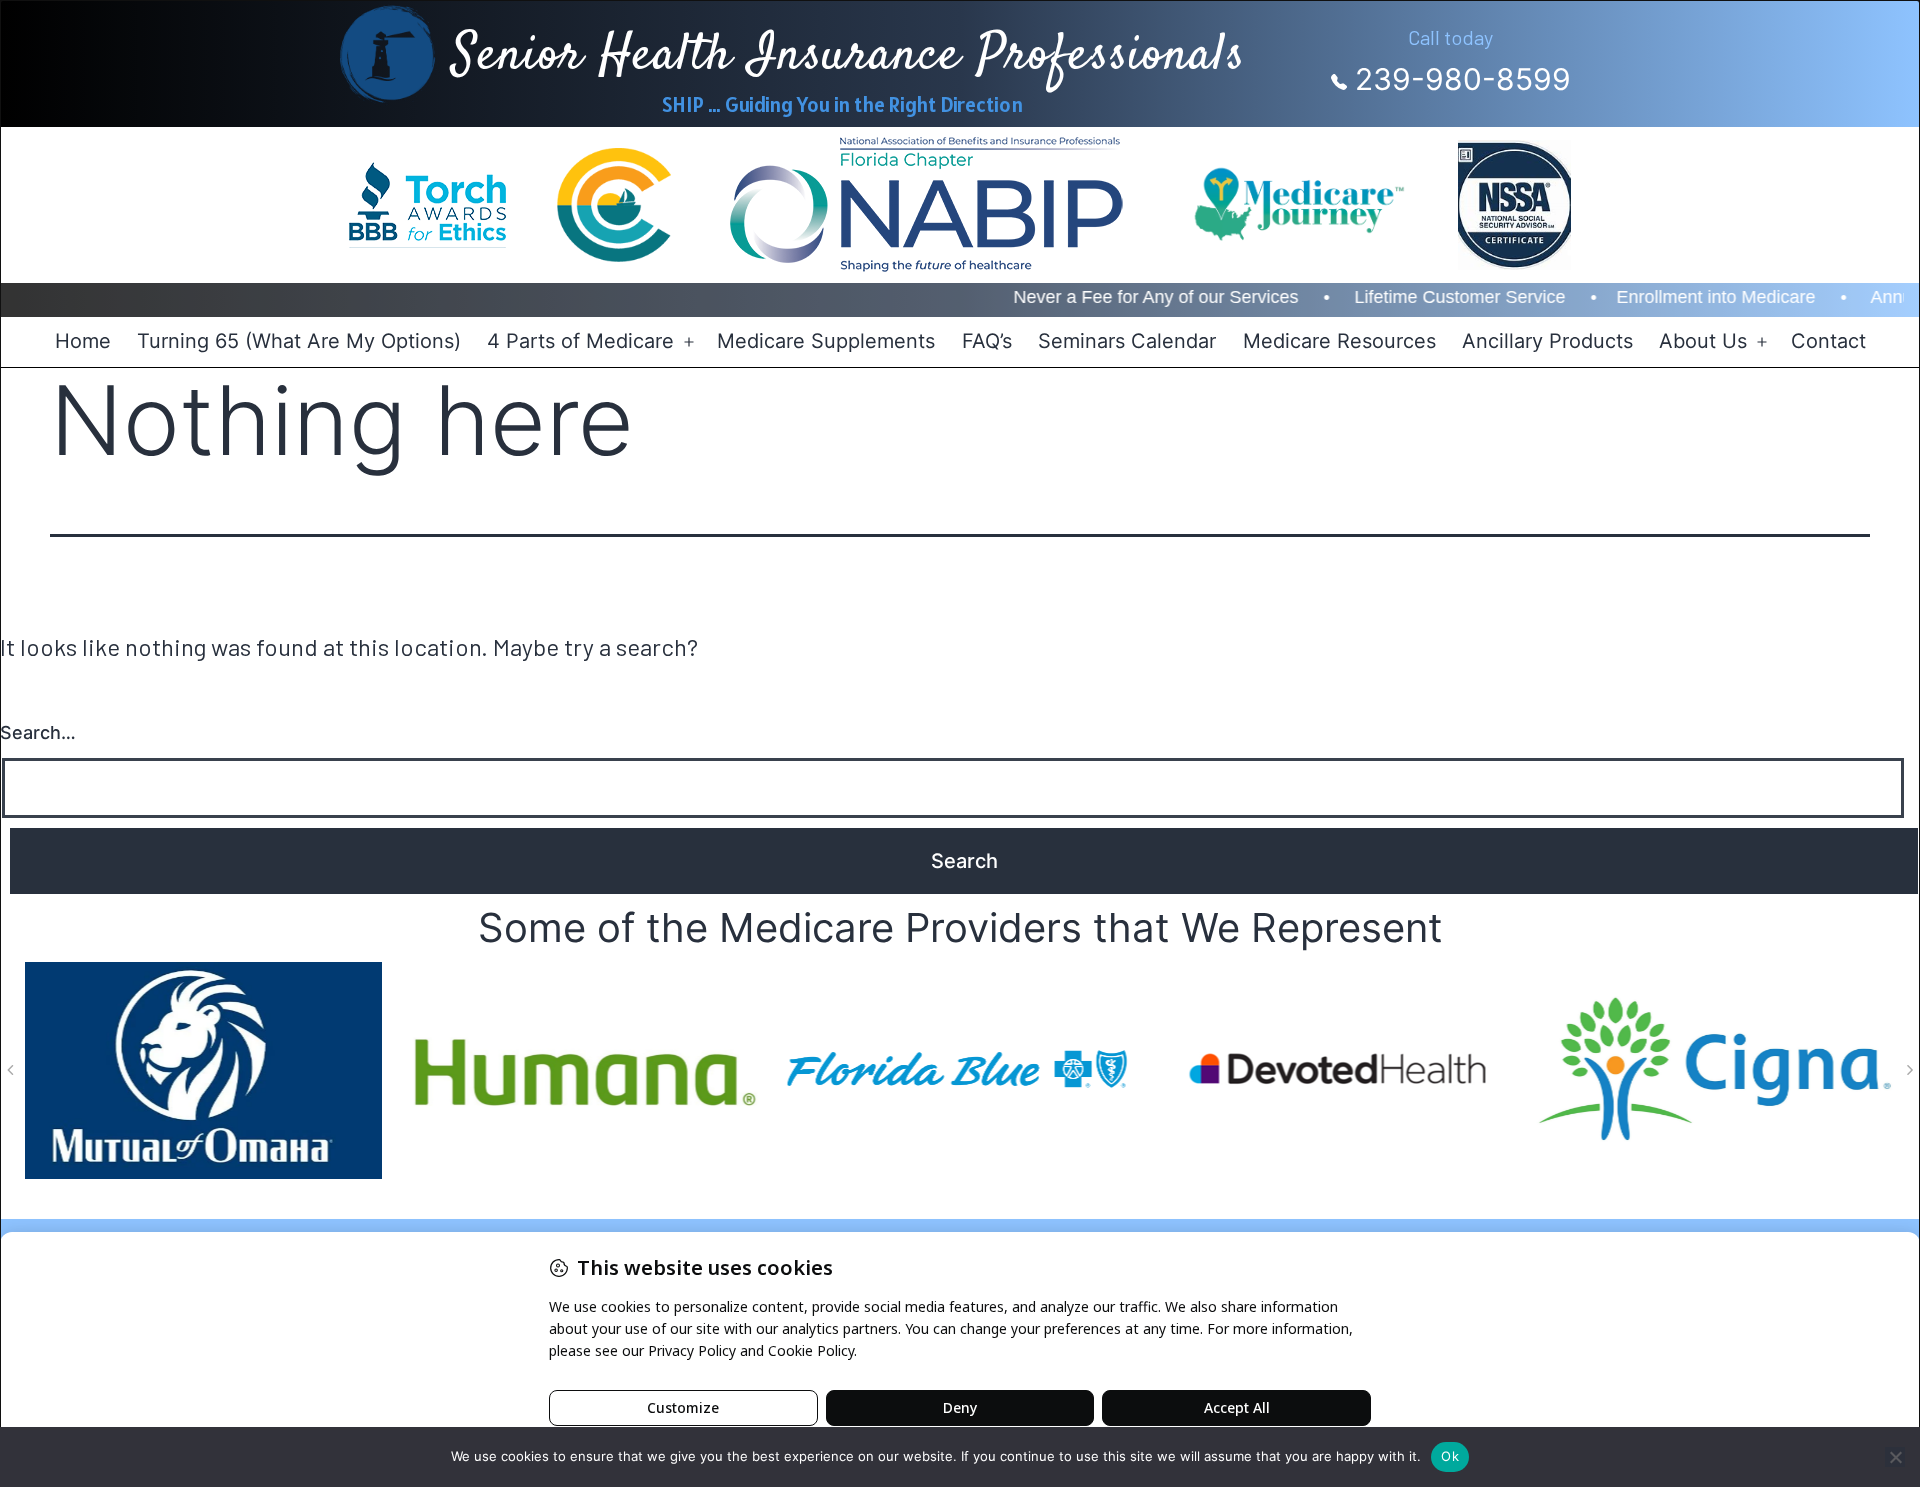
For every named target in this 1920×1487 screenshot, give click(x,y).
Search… (38, 732)
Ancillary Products (1547, 341)
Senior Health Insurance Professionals (848, 56)
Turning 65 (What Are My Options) (299, 341)
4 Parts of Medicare (580, 341)
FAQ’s (987, 341)
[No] (1895, 1457)
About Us (1703, 341)
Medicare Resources (1339, 341)
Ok (1450, 1456)
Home (83, 341)
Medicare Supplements (826, 341)
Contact (1828, 341)
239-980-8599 (1459, 79)
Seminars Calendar (1127, 341)
